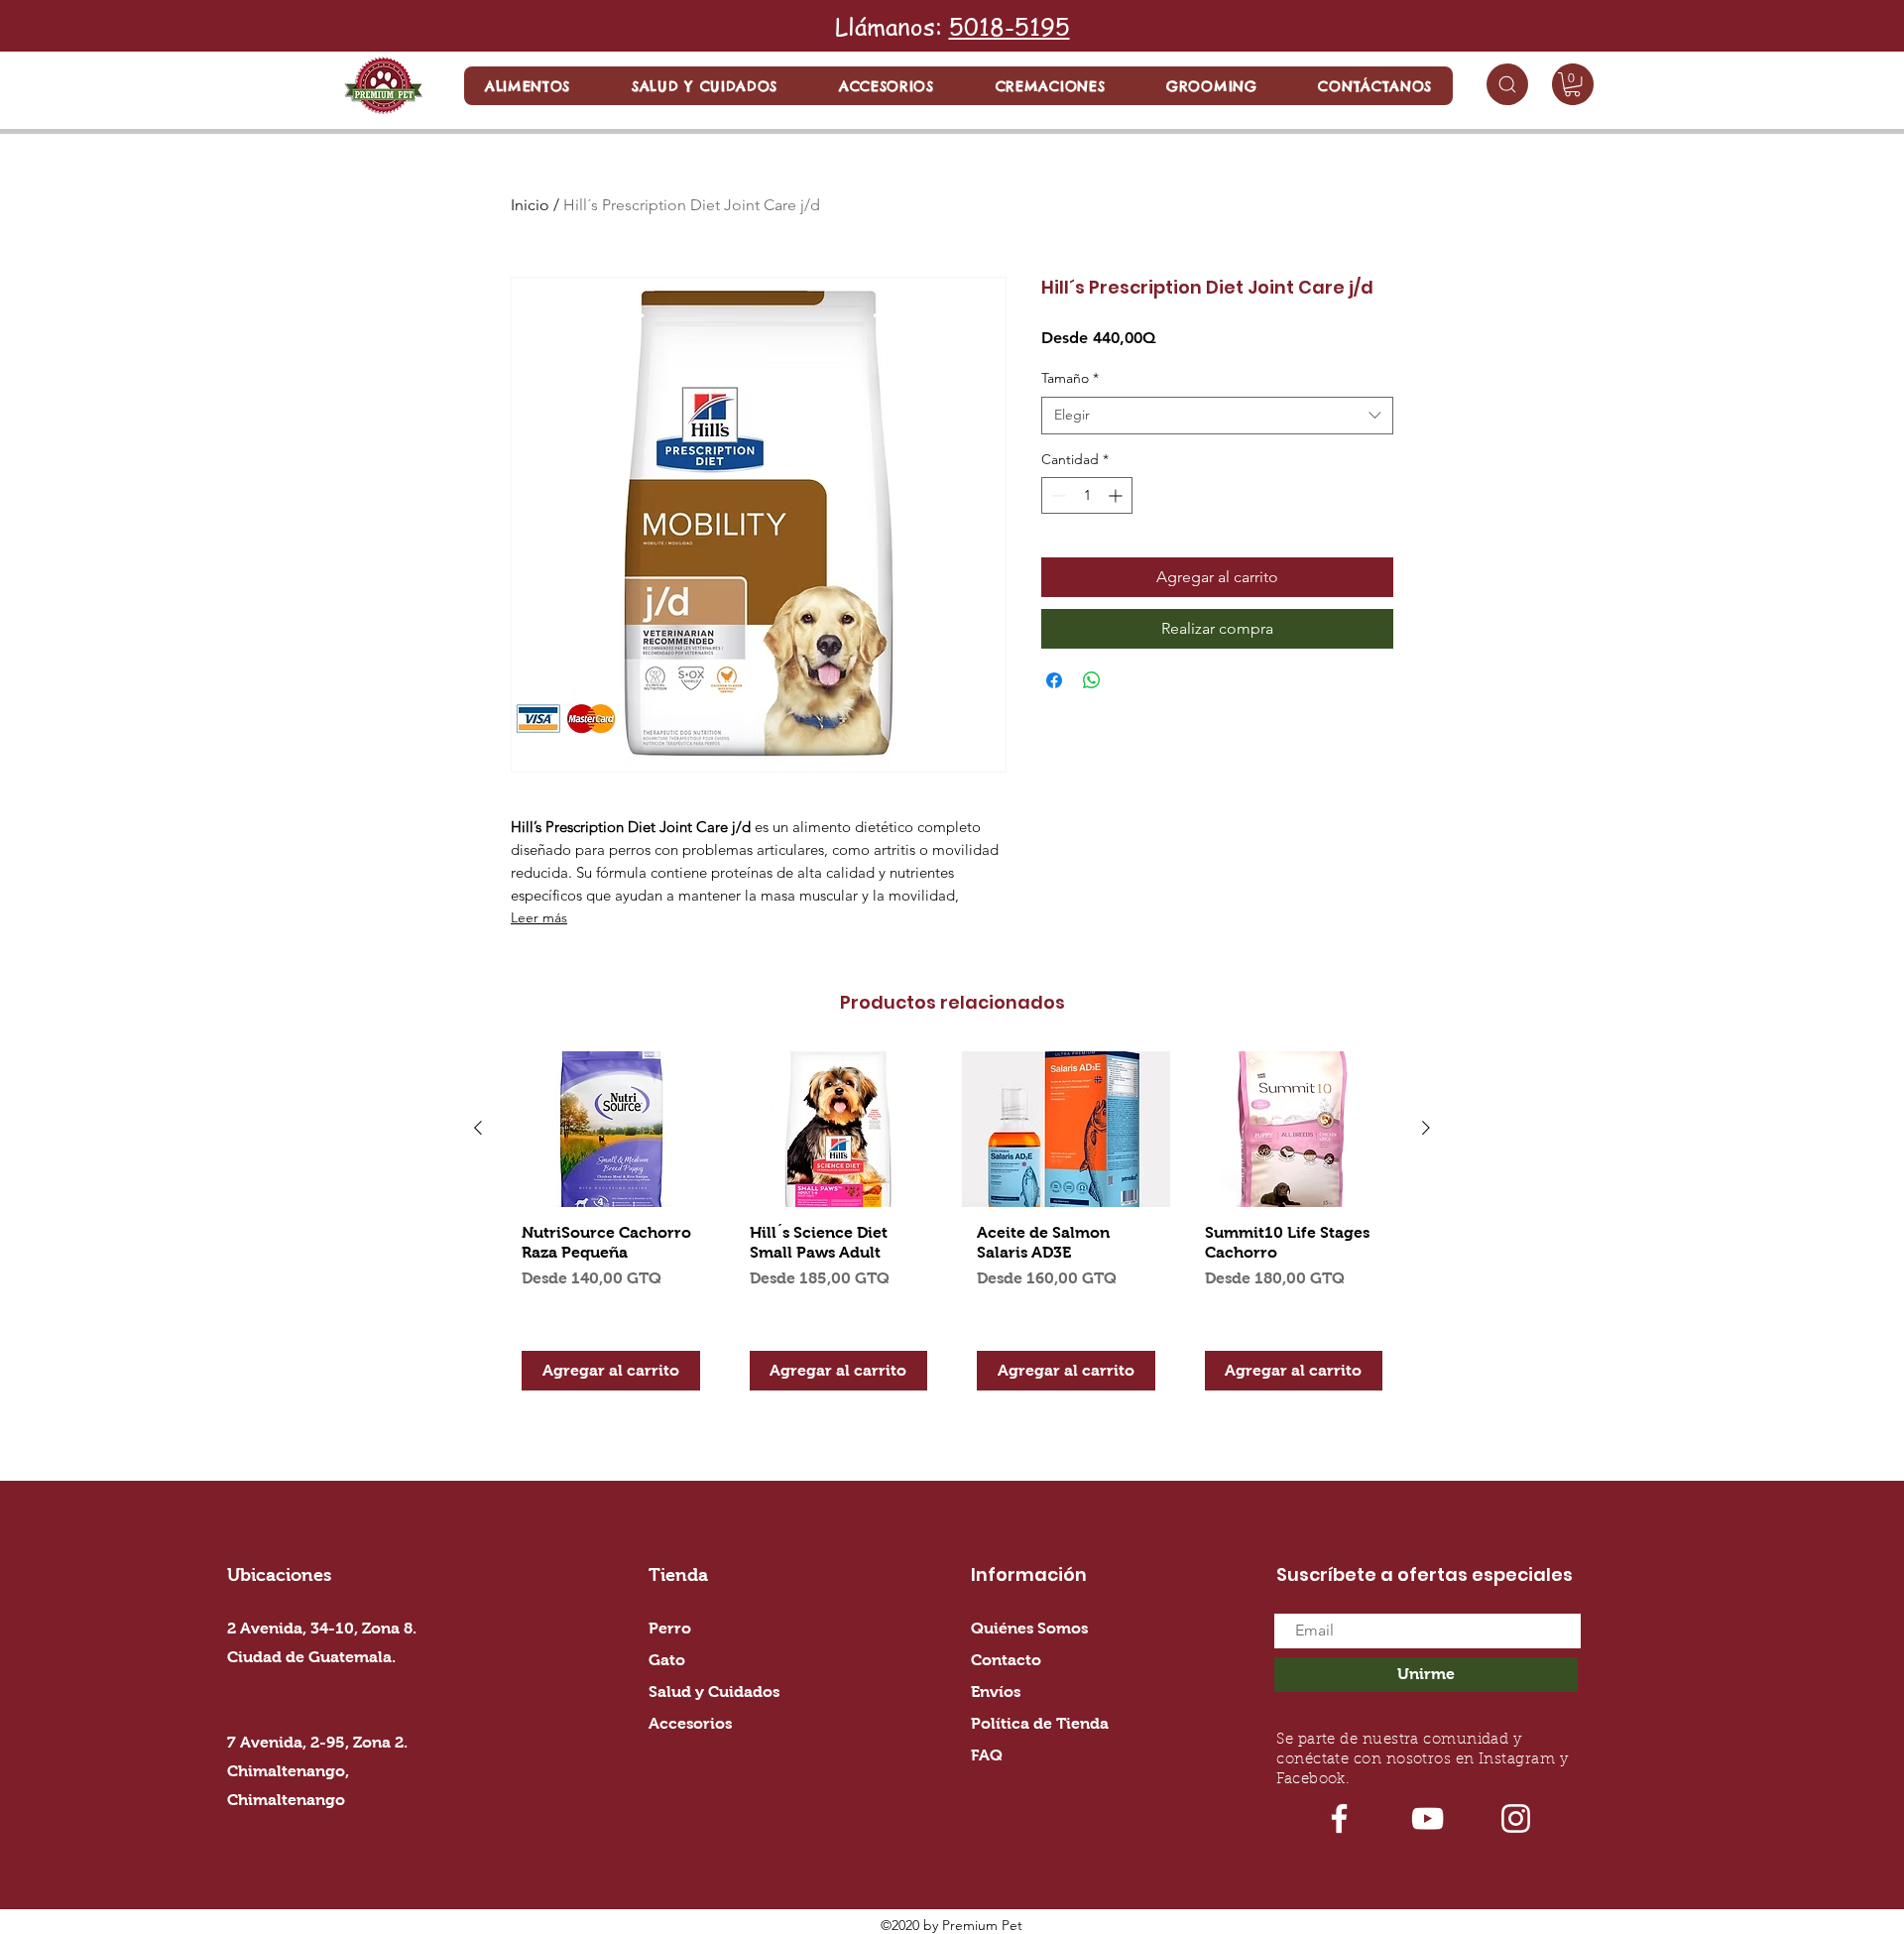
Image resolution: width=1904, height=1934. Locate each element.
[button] (528, 86)
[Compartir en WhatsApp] (1092, 680)
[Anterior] (478, 1128)
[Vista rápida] (611, 1129)
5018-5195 (1010, 26)
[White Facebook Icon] (1339, 1818)
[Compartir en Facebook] (1054, 680)
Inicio (530, 205)
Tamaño (1070, 378)
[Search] (1507, 84)
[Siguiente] (1426, 1128)
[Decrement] (1057, 495)
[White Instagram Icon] (1516, 1818)
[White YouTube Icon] (1428, 1818)
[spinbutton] (1087, 495)
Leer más (539, 917)
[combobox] (1217, 416)
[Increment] (1117, 495)
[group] (952, 1228)
